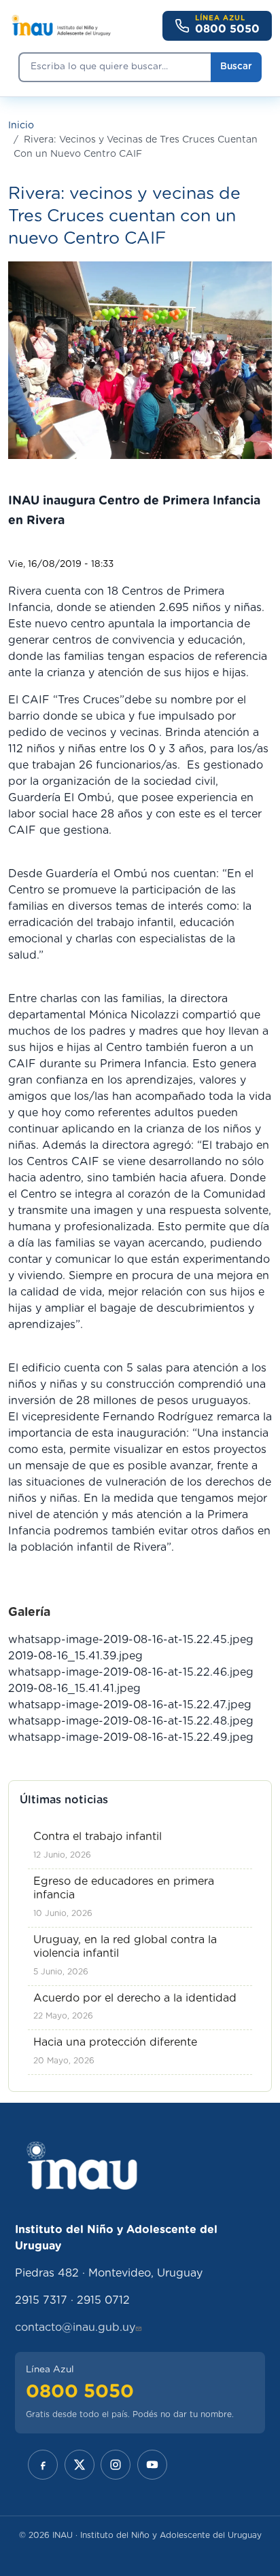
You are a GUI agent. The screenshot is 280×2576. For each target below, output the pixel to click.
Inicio (21, 126)
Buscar (236, 67)
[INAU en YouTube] (152, 2465)
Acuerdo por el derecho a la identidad (135, 1998)
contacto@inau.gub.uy (75, 2327)
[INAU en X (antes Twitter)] (80, 2465)
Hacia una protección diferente (115, 2042)
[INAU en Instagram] (116, 2465)
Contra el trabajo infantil (98, 1837)
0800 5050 (80, 2392)
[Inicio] (61, 26)
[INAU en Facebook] (43, 2465)
